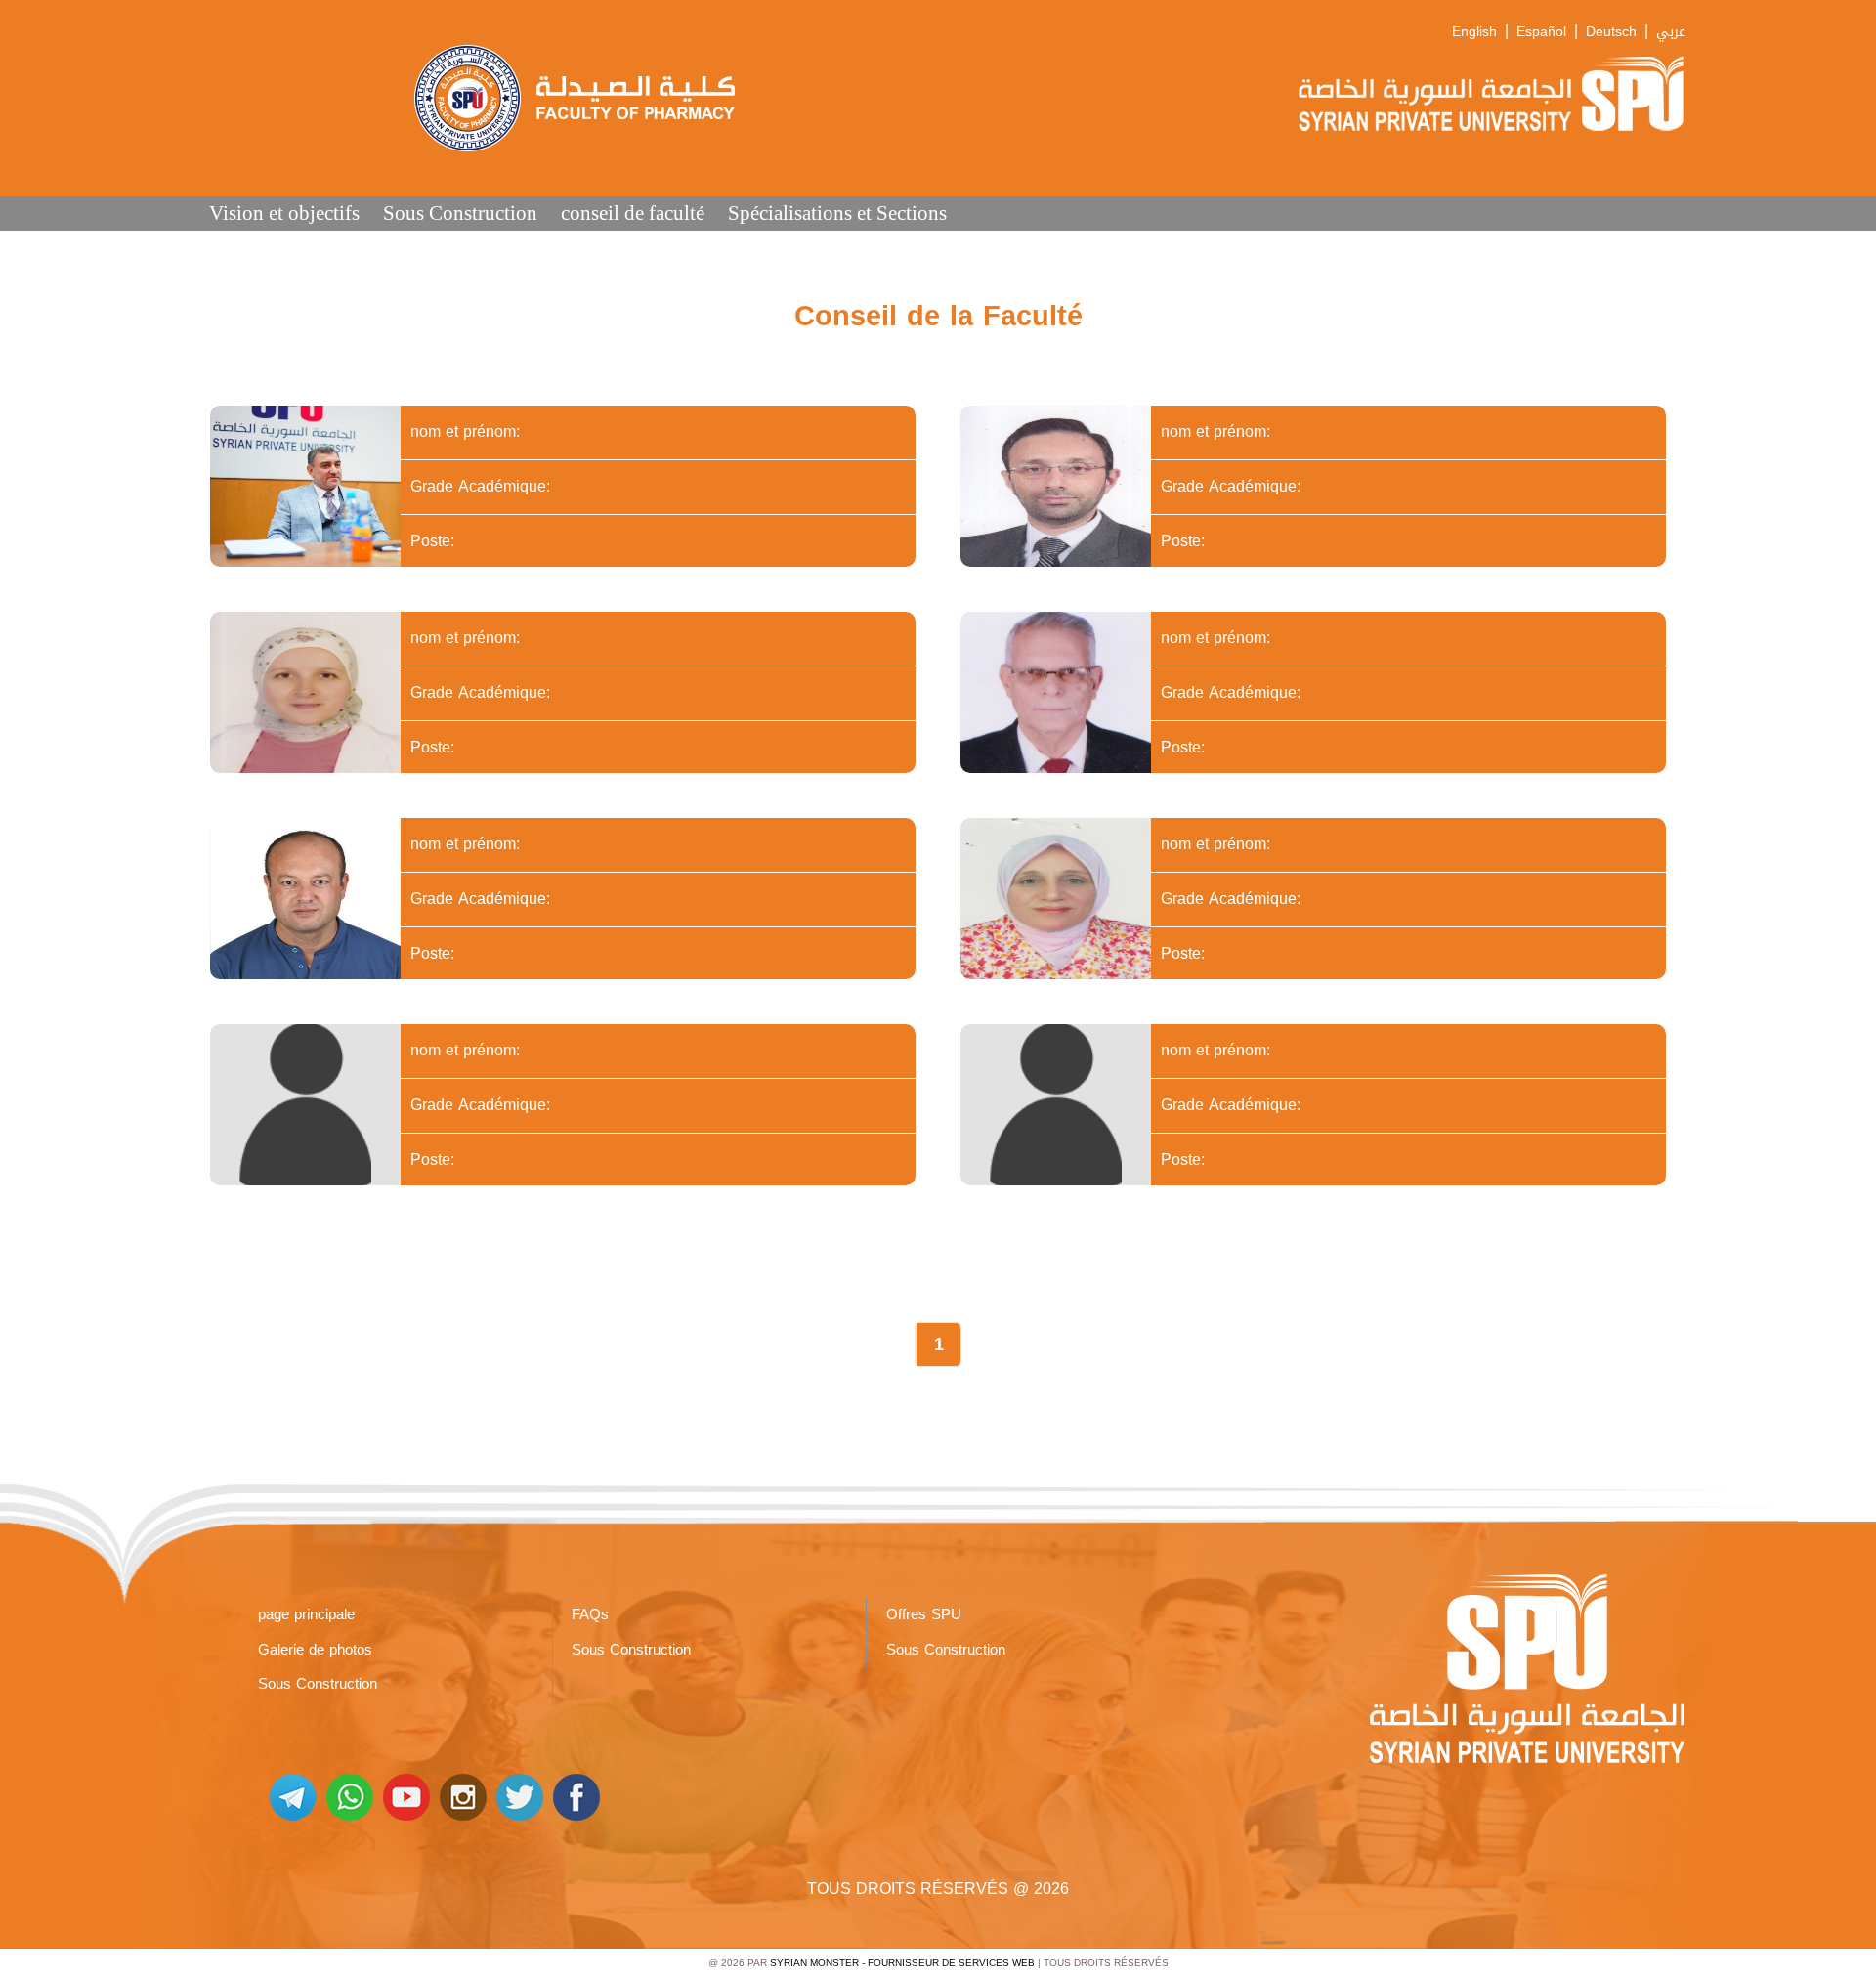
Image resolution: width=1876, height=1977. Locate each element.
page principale (306, 1614)
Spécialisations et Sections (837, 213)
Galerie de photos (315, 1650)
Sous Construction (460, 213)
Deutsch (1611, 32)
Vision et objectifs (284, 213)
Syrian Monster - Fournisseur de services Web (902, 1963)
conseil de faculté (633, 213)
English (1474, 32)
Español (1541, 32)
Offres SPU (924, 1614)
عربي (1671, 32)
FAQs (590, 1614)
